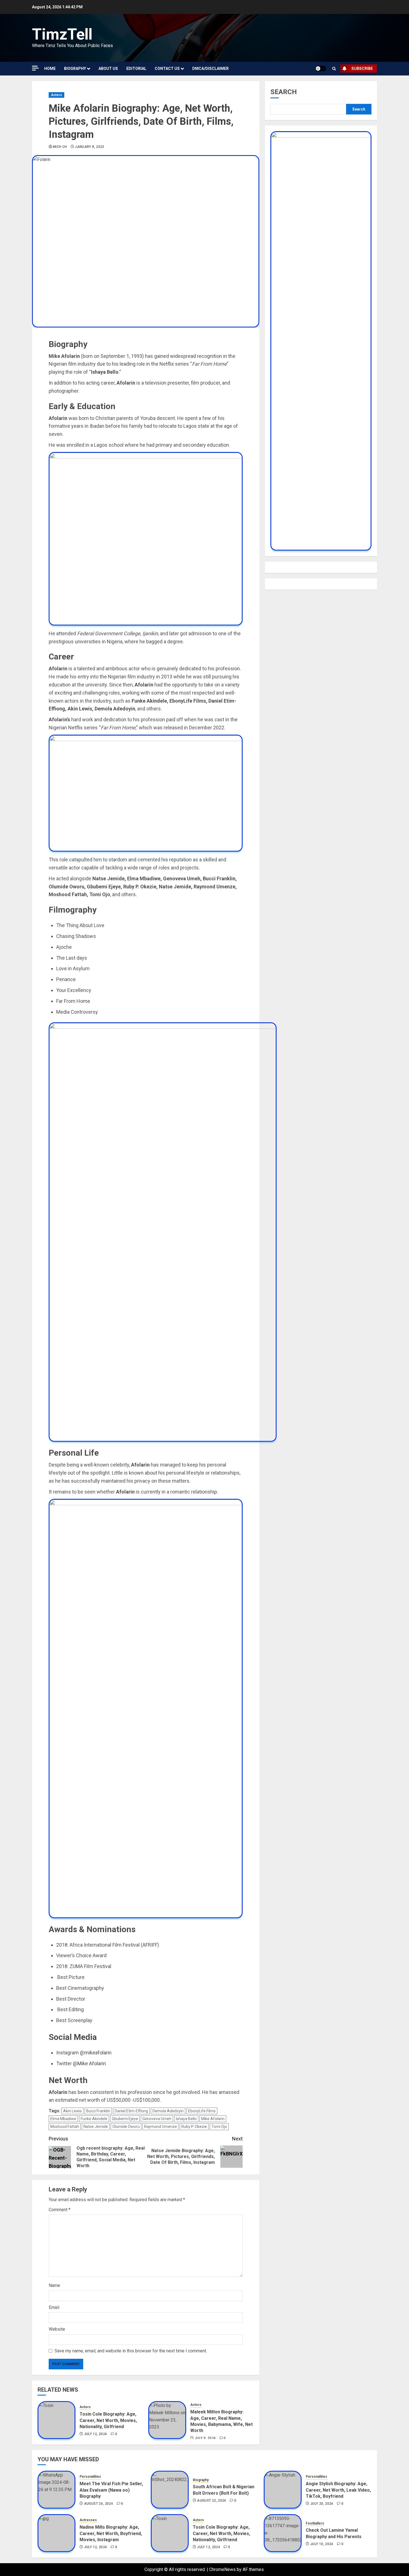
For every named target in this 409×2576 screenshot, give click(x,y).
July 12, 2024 (96, 2434)
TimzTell (62, 34)
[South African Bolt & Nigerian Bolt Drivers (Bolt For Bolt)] (170, 2490)
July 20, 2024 (322, 2504)
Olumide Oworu (126, 2127)
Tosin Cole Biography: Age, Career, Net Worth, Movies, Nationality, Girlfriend (108, 2420)
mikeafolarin (98, 2053)
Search (284, 92)
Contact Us (167, 69)
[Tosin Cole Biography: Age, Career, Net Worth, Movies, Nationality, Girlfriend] (56, 2420)
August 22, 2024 (211, 2501)
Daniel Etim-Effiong (131, 2111)
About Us (108, 69)
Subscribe (362, 69)
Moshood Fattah (65, 2127)
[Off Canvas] (35, 68)
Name (54, 2285)
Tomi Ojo (219, 2127)
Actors (56, 95)
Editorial (136, 69)
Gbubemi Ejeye (125, 2119)
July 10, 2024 (322, 2544)
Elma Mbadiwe (63, 2119)
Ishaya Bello (186, 2119)
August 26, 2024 (98, 2504)
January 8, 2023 (89, 147)
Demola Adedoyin (168, 2111)
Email (54, 2307)
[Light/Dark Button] (321, 69)
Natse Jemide (96, 2127)
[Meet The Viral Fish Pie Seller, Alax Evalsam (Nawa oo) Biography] (56, 2490)
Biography (75, 69)
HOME (50, 69)
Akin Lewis (72, 2111)
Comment (60, 2210)
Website (57, 2329)
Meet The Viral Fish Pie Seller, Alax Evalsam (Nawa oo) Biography (111, 2490)
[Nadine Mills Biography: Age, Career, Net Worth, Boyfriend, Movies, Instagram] (56, 2533)
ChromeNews (222, 2569)
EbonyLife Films (202, 2111)
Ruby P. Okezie (194, 2127)
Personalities (90, 2477)
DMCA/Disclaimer (210, 69)
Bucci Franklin (98, 2111)
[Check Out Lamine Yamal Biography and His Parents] (283, 2533)
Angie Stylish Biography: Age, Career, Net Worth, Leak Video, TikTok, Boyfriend (338, 2490)
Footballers (315, 2523)
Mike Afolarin (92, 2063)
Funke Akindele (94, 2119)
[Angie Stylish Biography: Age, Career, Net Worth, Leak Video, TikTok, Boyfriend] (283, 2490)
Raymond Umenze (161, 2127)
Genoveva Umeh (157, 2119)
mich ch (60, 147)
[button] (334, 69)
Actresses (88, 2520)
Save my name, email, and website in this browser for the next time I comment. (131, 2351)
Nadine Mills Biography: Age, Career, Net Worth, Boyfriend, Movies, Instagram (111, 2533)
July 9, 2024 (205, 2438)
